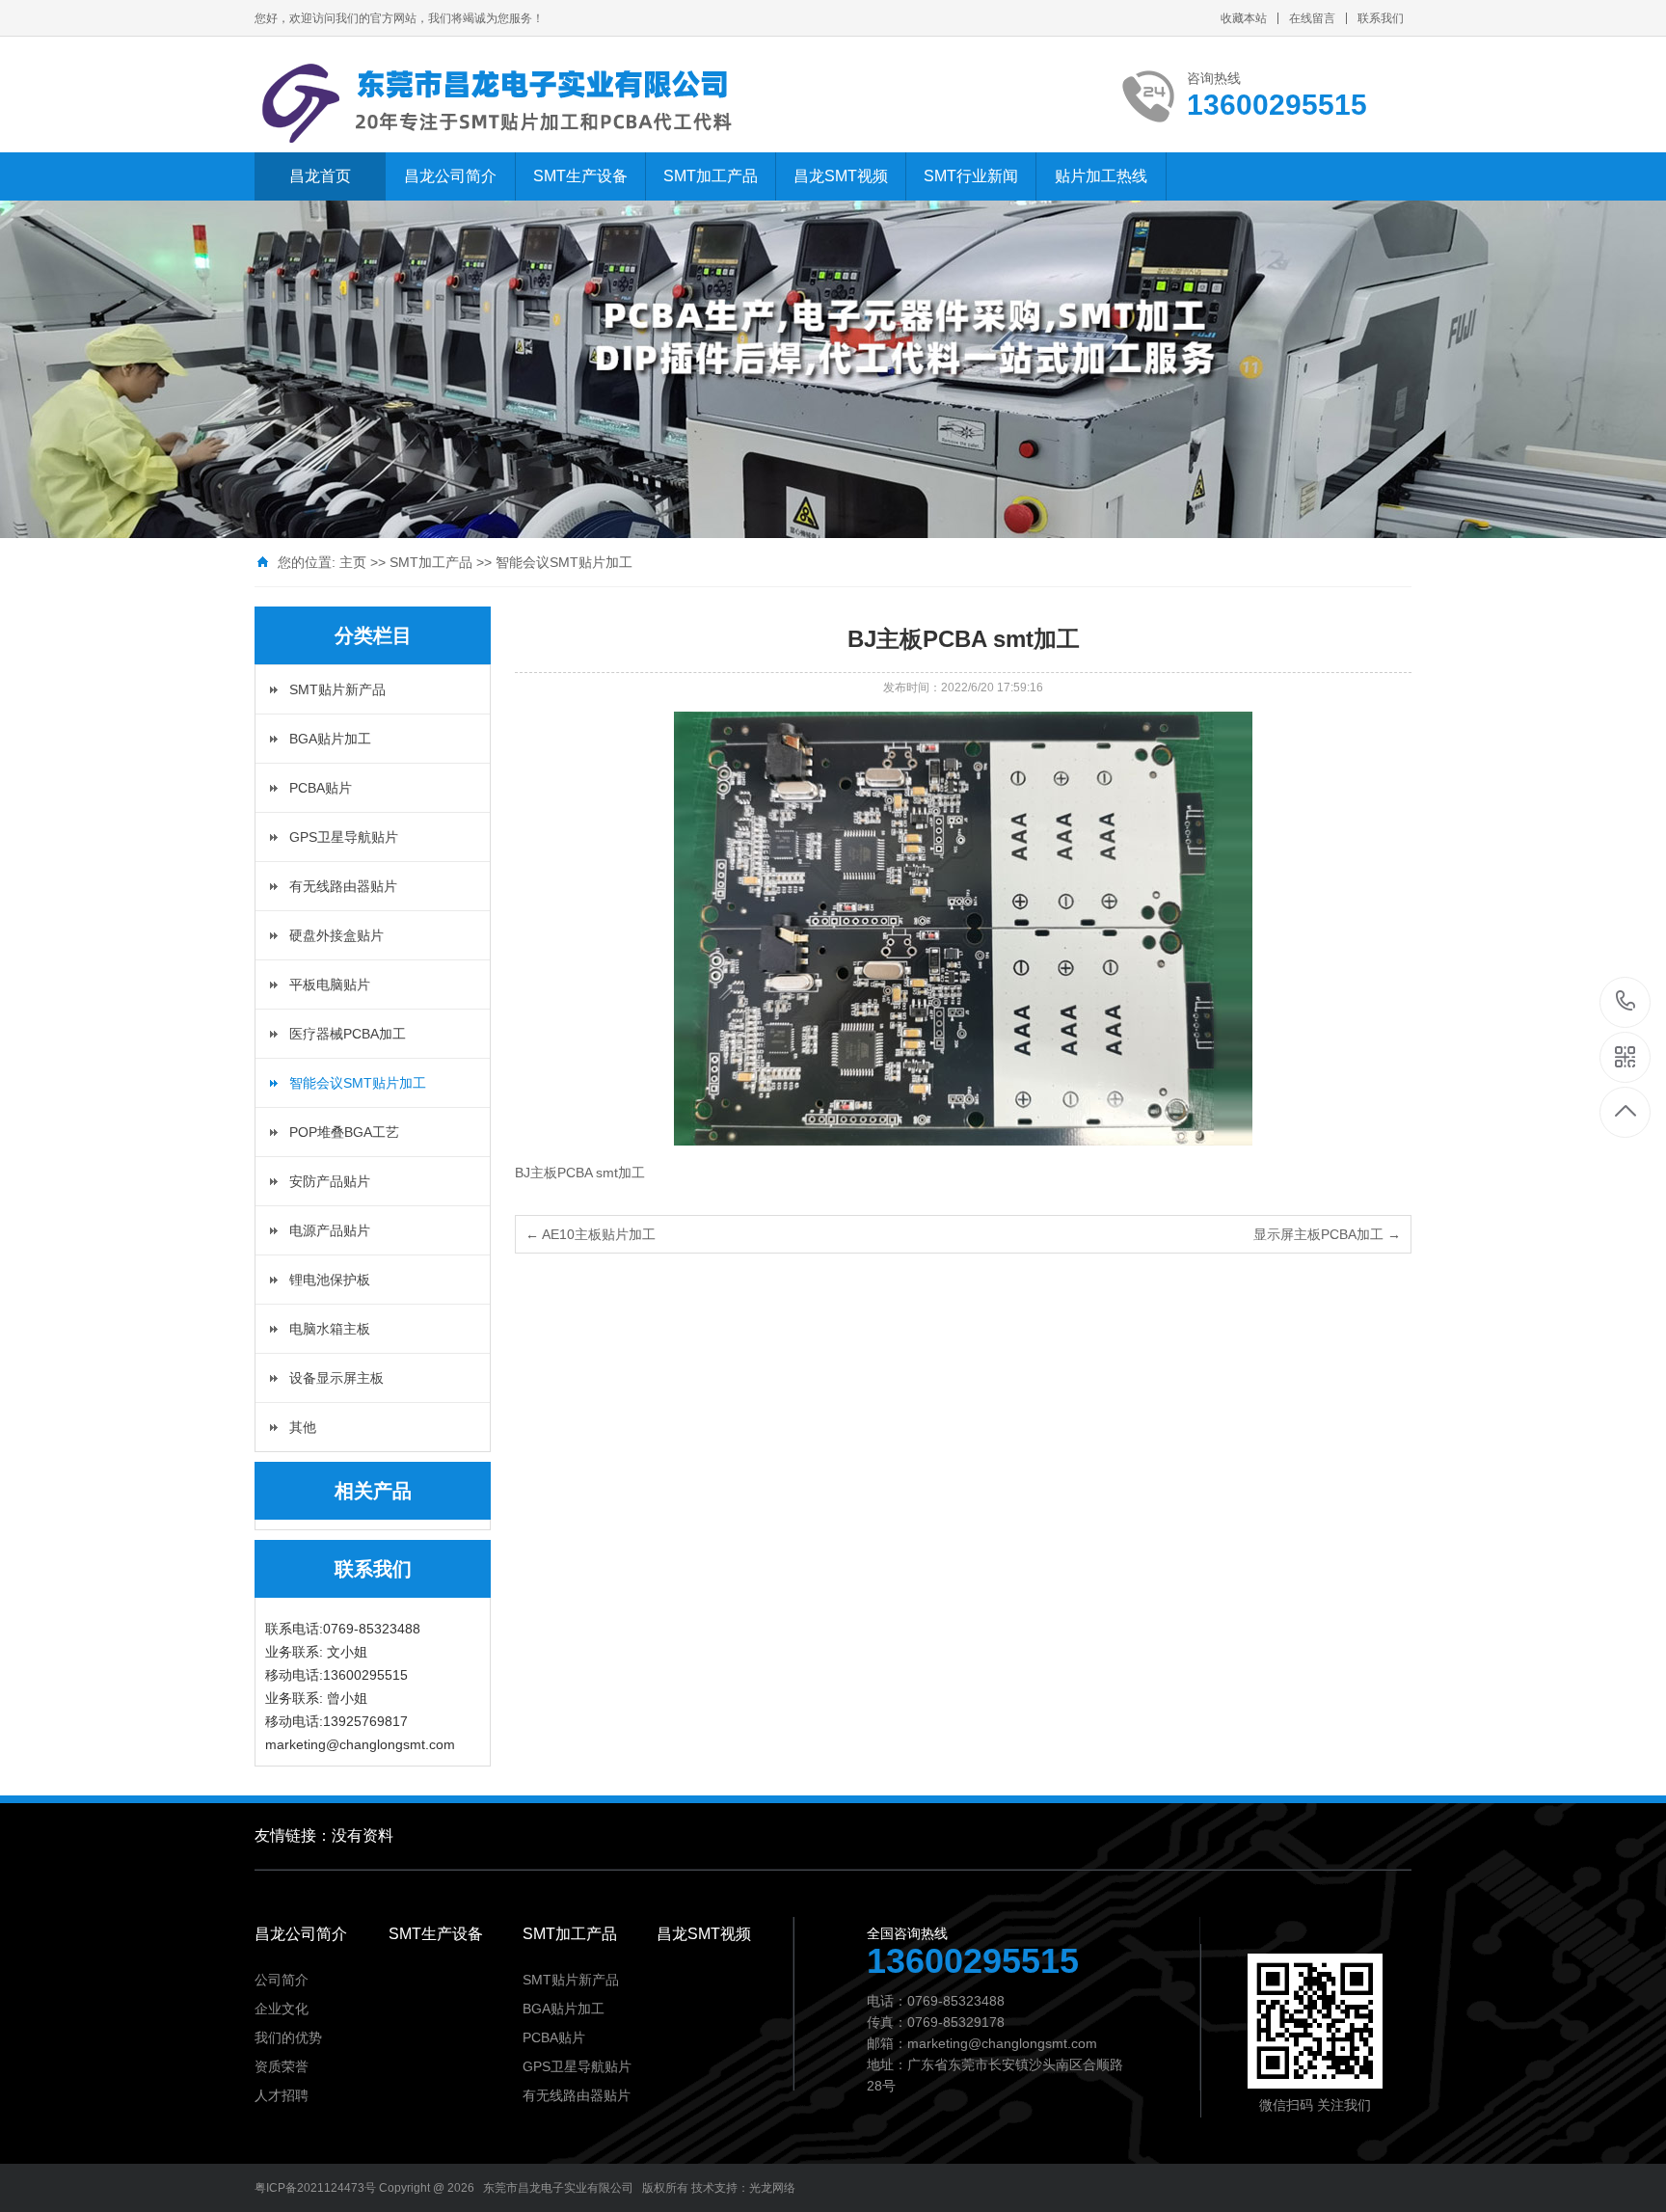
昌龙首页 (320, 176)
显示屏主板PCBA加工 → (1327, 1234)
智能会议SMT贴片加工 (564, 562)
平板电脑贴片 (330, 985)
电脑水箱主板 (330, 1329)
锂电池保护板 (330, 1280)
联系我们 (1381, 18)
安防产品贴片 (330, 1181)
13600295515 (1626, 1002)
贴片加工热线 (1101, 176)
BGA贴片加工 (330, 739)
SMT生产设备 (580, 176)
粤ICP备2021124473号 (315, 2188)
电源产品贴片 (330, 1230)
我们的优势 (288, 2037)
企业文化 (282, 2009)
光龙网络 (772, 2188)
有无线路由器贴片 (343, 886)
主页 (353, 562)
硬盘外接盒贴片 (336, 935)
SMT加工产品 (711, 176)
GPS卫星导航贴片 (344, 837)
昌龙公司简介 (450, 176)
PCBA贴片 (321, 788)
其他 (303, 1427)
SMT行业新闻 (971, 176)
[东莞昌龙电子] (505, 104)
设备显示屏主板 (336, 1378)
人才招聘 (282, 2095)
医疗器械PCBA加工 (348, 1034)
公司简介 (282, 1980)
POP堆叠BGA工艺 (344, 1132)
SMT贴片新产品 (337, 689)
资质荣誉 (282, 2066)
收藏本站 (1244, 18)
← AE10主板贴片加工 (591, 1234)
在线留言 (1312, 18)
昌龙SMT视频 (841, 176)
